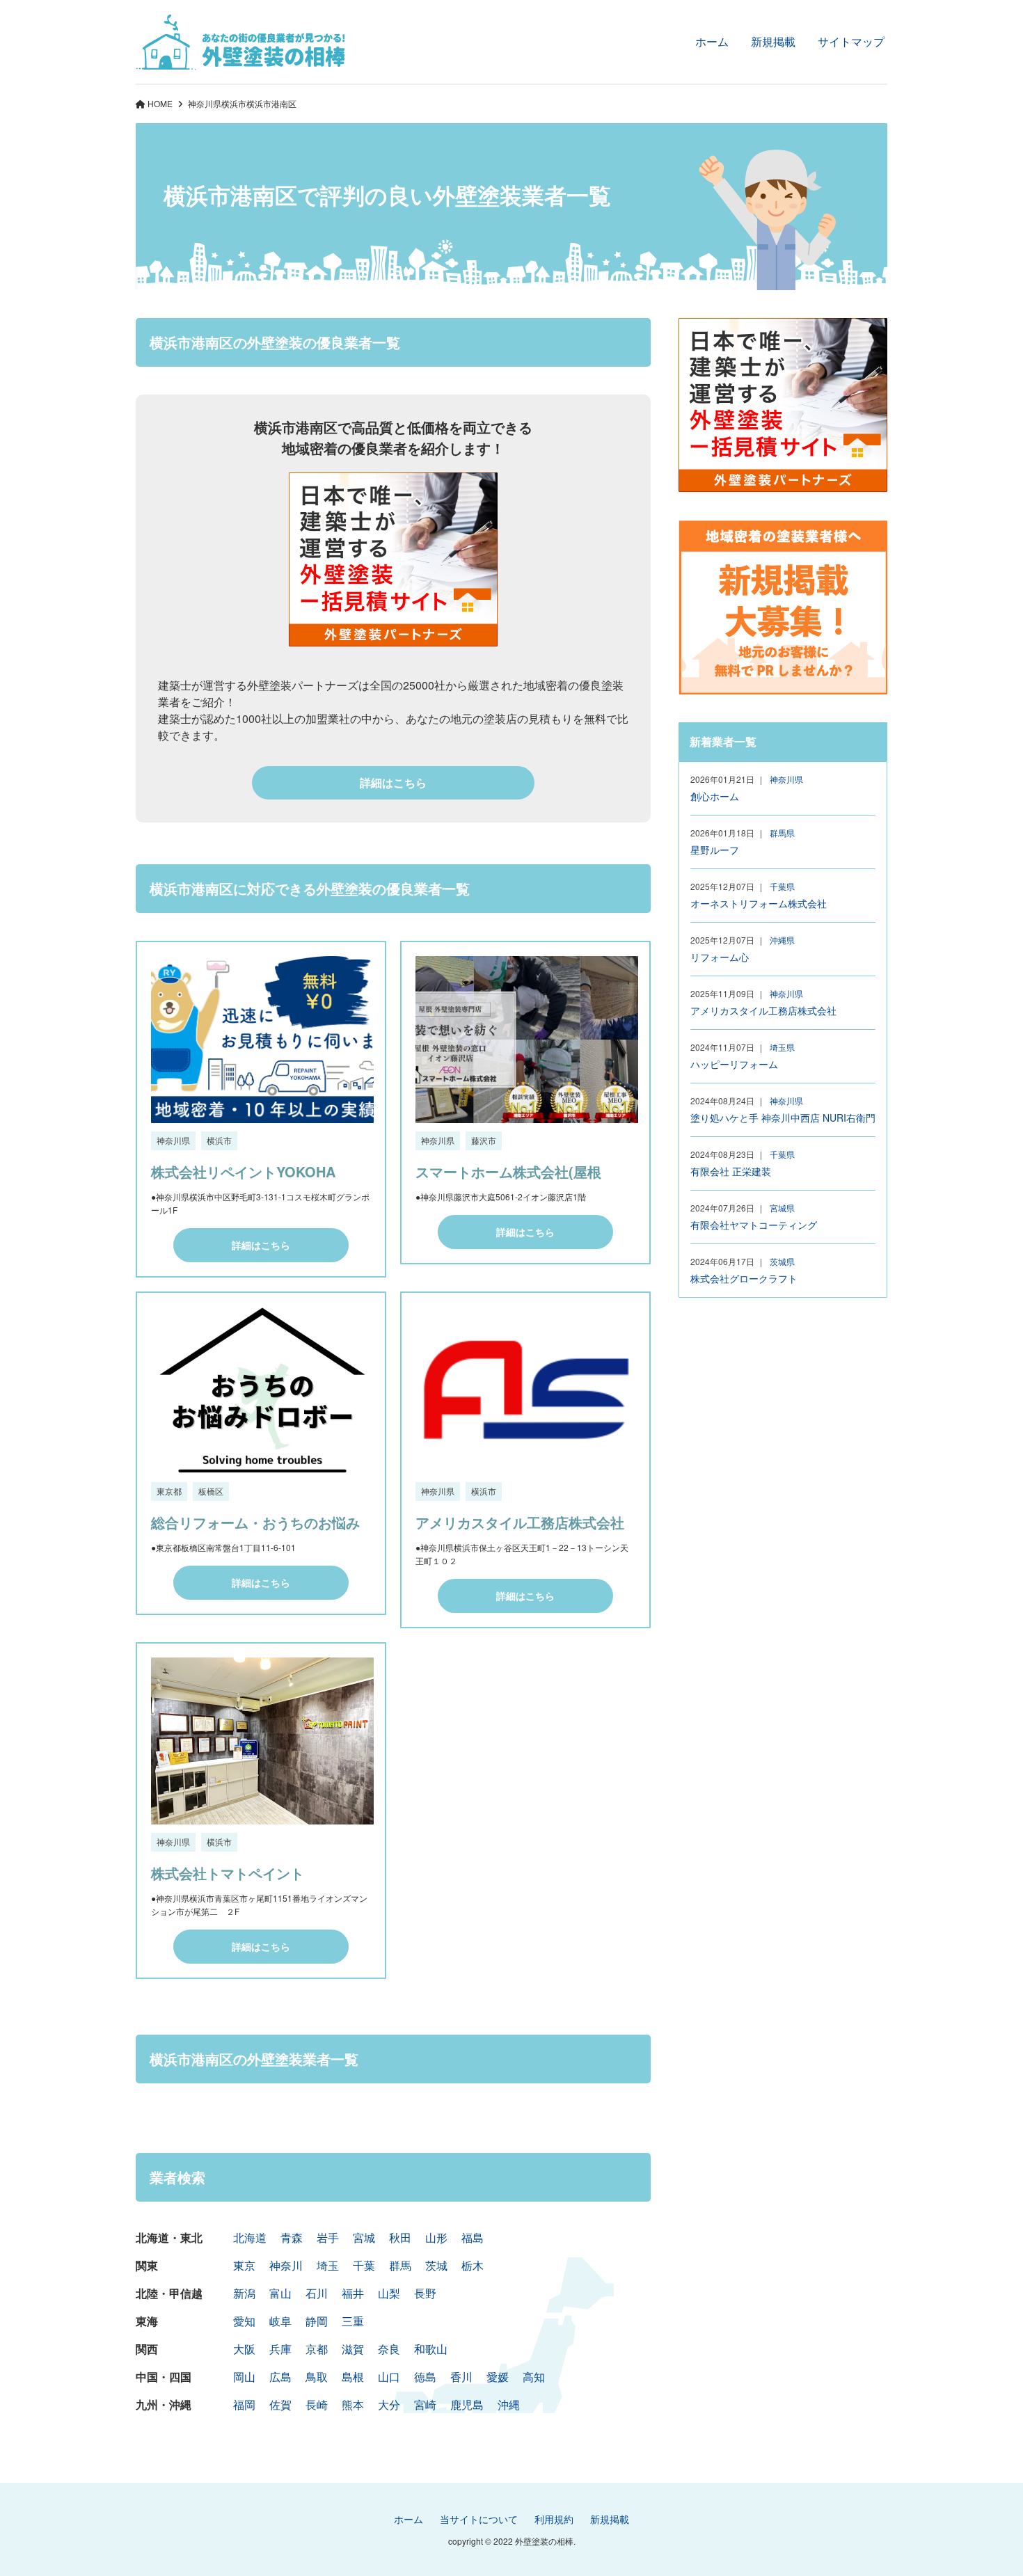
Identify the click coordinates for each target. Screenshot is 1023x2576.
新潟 (244, 2293)
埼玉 (328, 2265)
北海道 (250, 2237)
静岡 (317, 2321)
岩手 (328, 2237)
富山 (280, 2293)
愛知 (244, 2321)
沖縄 (509, 2404)
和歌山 (431, 2349)
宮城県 (782, 1208)
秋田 (400, 2237)
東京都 (169, 1491)
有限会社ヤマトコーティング (754, 1225)
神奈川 (286, 2265)
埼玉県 (782, 1047)
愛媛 (498, 2377)
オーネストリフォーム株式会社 (759, 903)
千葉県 (782, 886)
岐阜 (280, 2321)
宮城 (364, 2237)
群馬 (400, 2265)
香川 (461, 2377)
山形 (436, 2237)
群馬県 (782, 833)
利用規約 (554, 2519)
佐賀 (280, 2404)
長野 (425, 2293)
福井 (353, 2293)
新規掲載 (773, 41)
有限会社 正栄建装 (731, 1171)
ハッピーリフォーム (734, 1064)
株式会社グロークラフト (744, 1278)
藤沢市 (484, 1140)
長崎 (317, 2404)
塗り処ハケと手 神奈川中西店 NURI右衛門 (783, 1118)
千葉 (364, 2265)
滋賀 (353, 2349)
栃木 (473, 2265)
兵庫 (280, 2349)
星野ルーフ (715, 850)
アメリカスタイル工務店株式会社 (520, 1522)
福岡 (244, 2404)
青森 (292, 2237)
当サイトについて (479, 2519)
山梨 (389, 2293)
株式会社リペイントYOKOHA (243, 1171)
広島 (280, 2377)
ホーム (712, 41)
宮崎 (425, 2404)
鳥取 (317, 2377)
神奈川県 (205, 103)
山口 (389, 2377)
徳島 (425, 2377)
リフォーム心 (720, 957)
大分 (389, 2404)
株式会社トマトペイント (228, 1873)
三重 (353, 2321)
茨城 (436, 2265)
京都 (317, 2349)
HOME (160, 103)
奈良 (389, 2349)
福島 (473, 2237)
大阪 (244, 2349)
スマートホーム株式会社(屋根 (508, 1171)
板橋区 (211, 1491)
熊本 (353, 2404)
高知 (534, 2377)
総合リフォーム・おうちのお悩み (255, 1522)
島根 (353, 2377)
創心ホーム (715, 796)
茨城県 (782, 1261)
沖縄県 (782, 940)
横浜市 (234, 103)
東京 (244, 2265)
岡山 (244, 2377)
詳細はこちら (393, 782)
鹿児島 (467, 2404)
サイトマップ (851, 41)
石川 (317, 2293)
